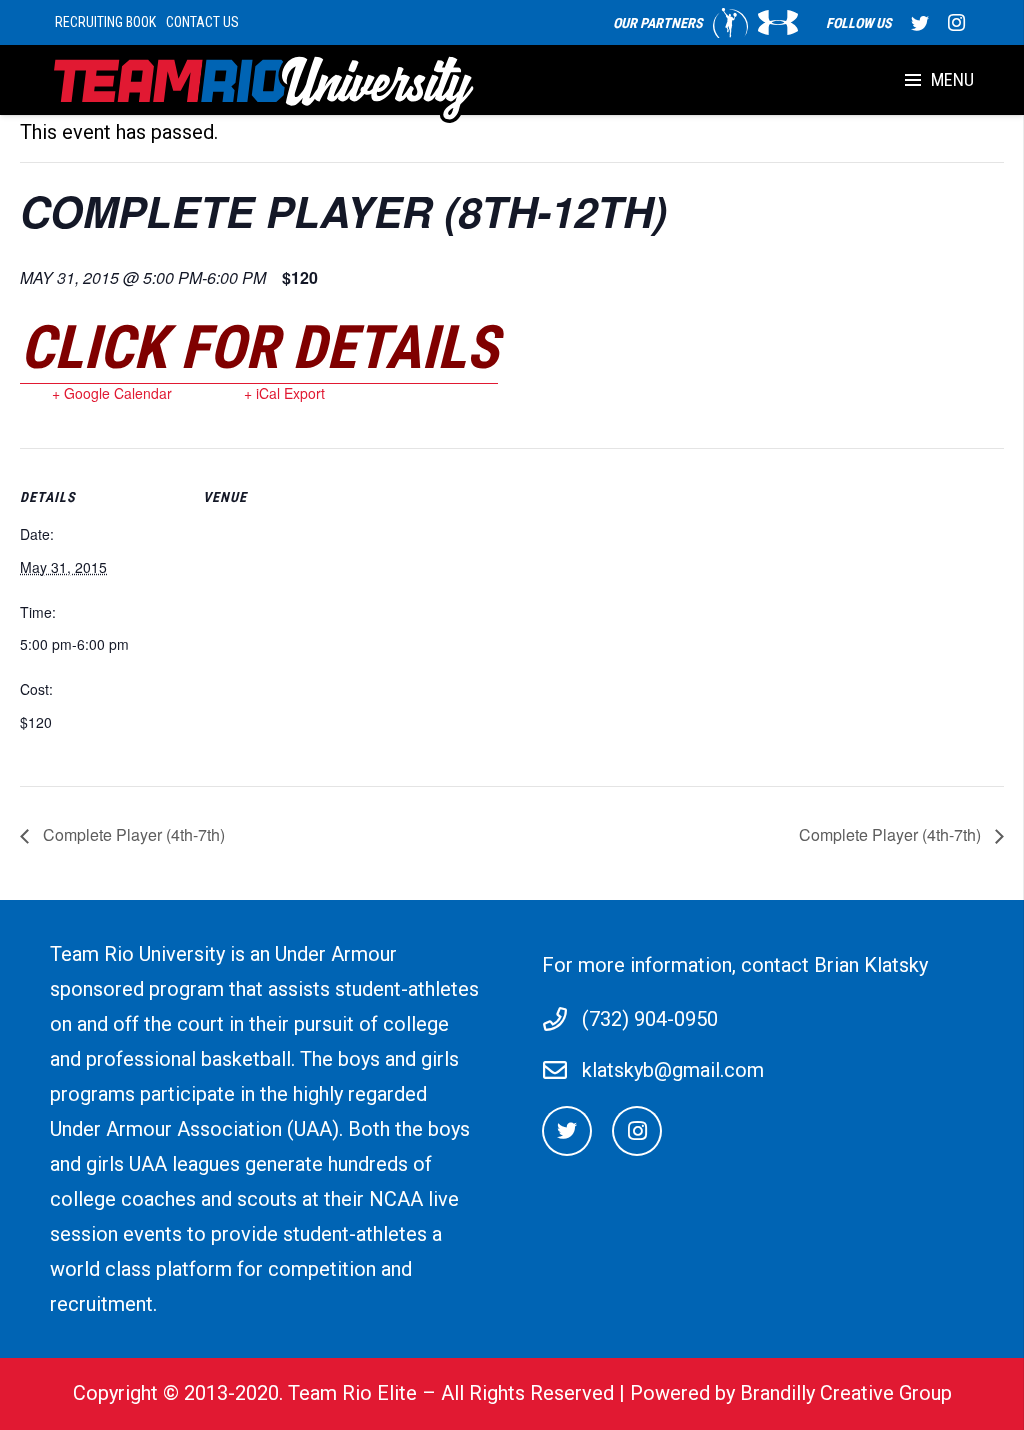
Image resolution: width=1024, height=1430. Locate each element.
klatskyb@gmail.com (673, 1070)
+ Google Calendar (112, 393)
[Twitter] (920, 23)
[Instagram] (956, 23)
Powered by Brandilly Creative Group (791, 1393)
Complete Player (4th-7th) (132, 834)
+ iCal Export (284, 393)
